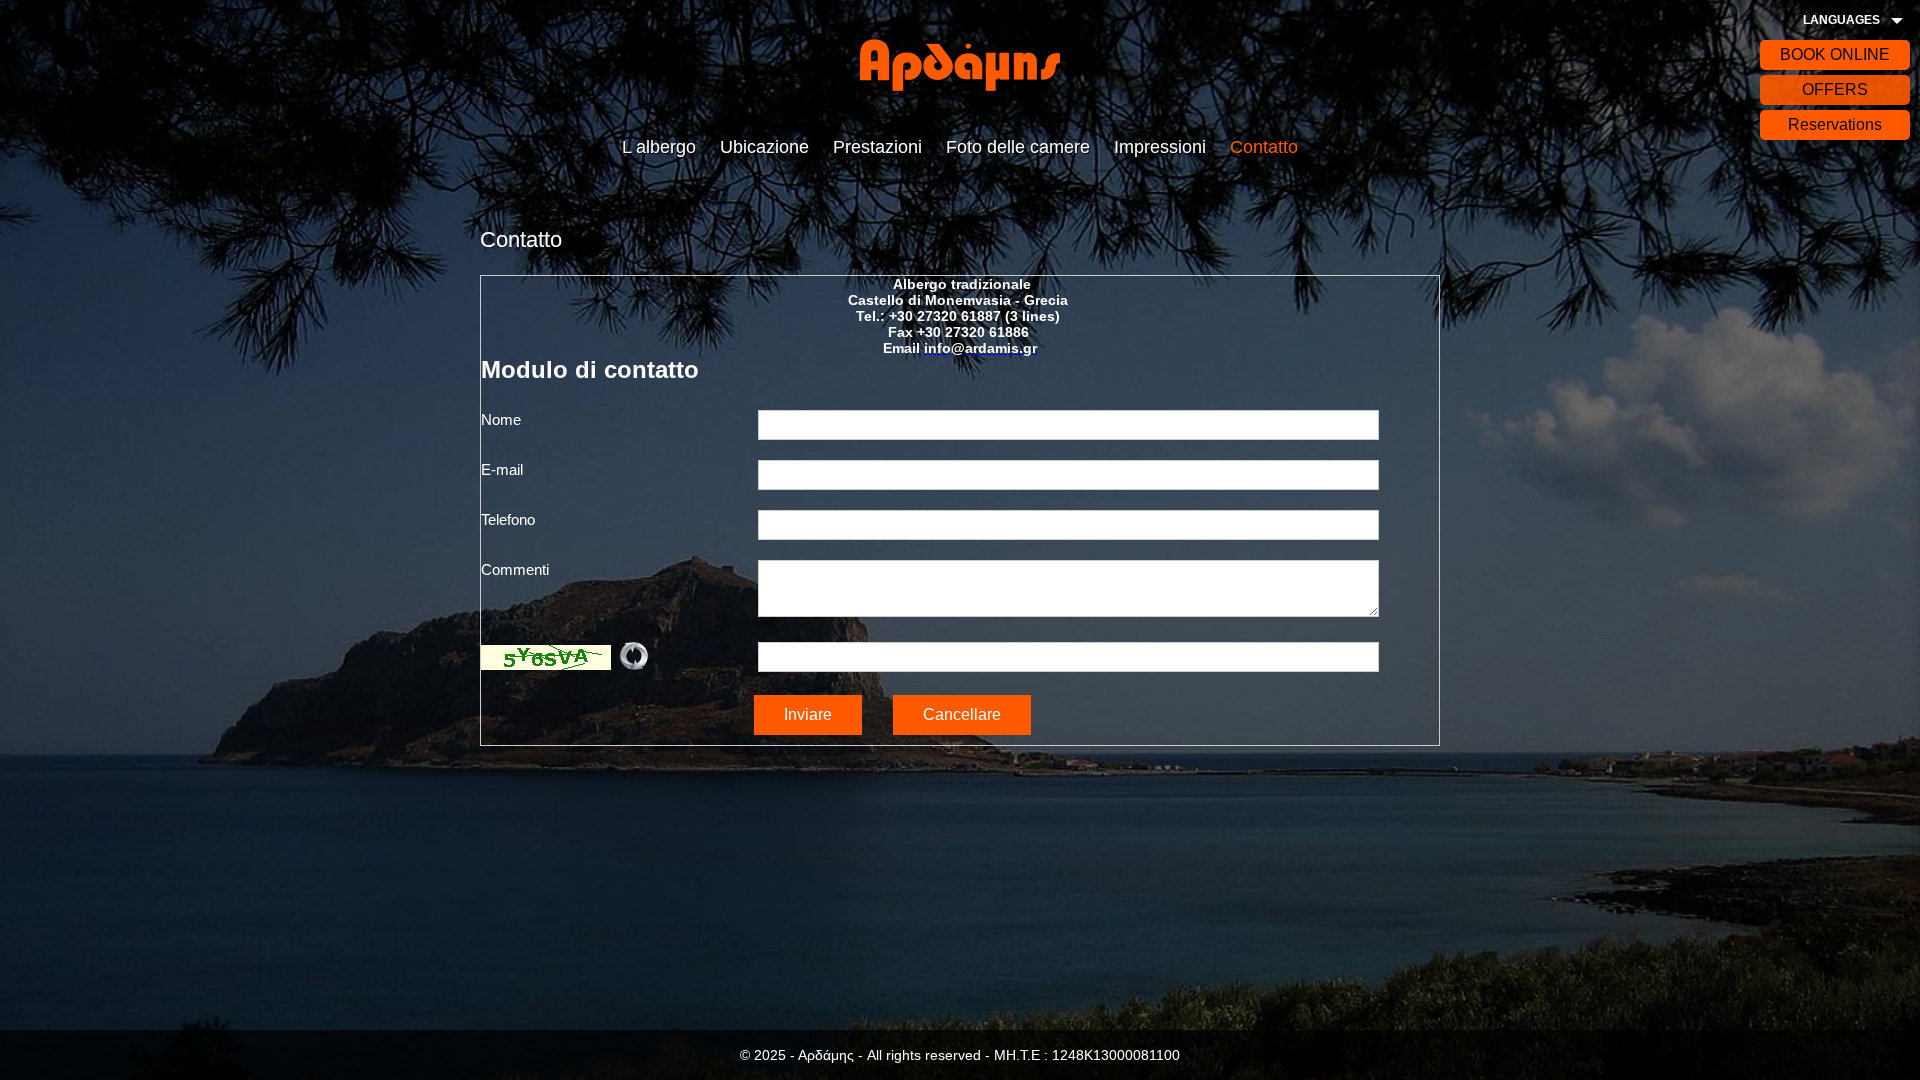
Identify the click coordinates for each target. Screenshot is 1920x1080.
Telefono (508, 519)
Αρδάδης (960, 65)
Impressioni (1160, 147)
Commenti (515, 569)
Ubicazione (764, 147)
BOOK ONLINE (1835, 54)
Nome (501, 419)
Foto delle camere (1018, 147)
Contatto (1264, 147)
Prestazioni (877, 147)
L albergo (659, 147)
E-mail (502, 469)
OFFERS (1835, 89)
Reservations (1835, 124)
